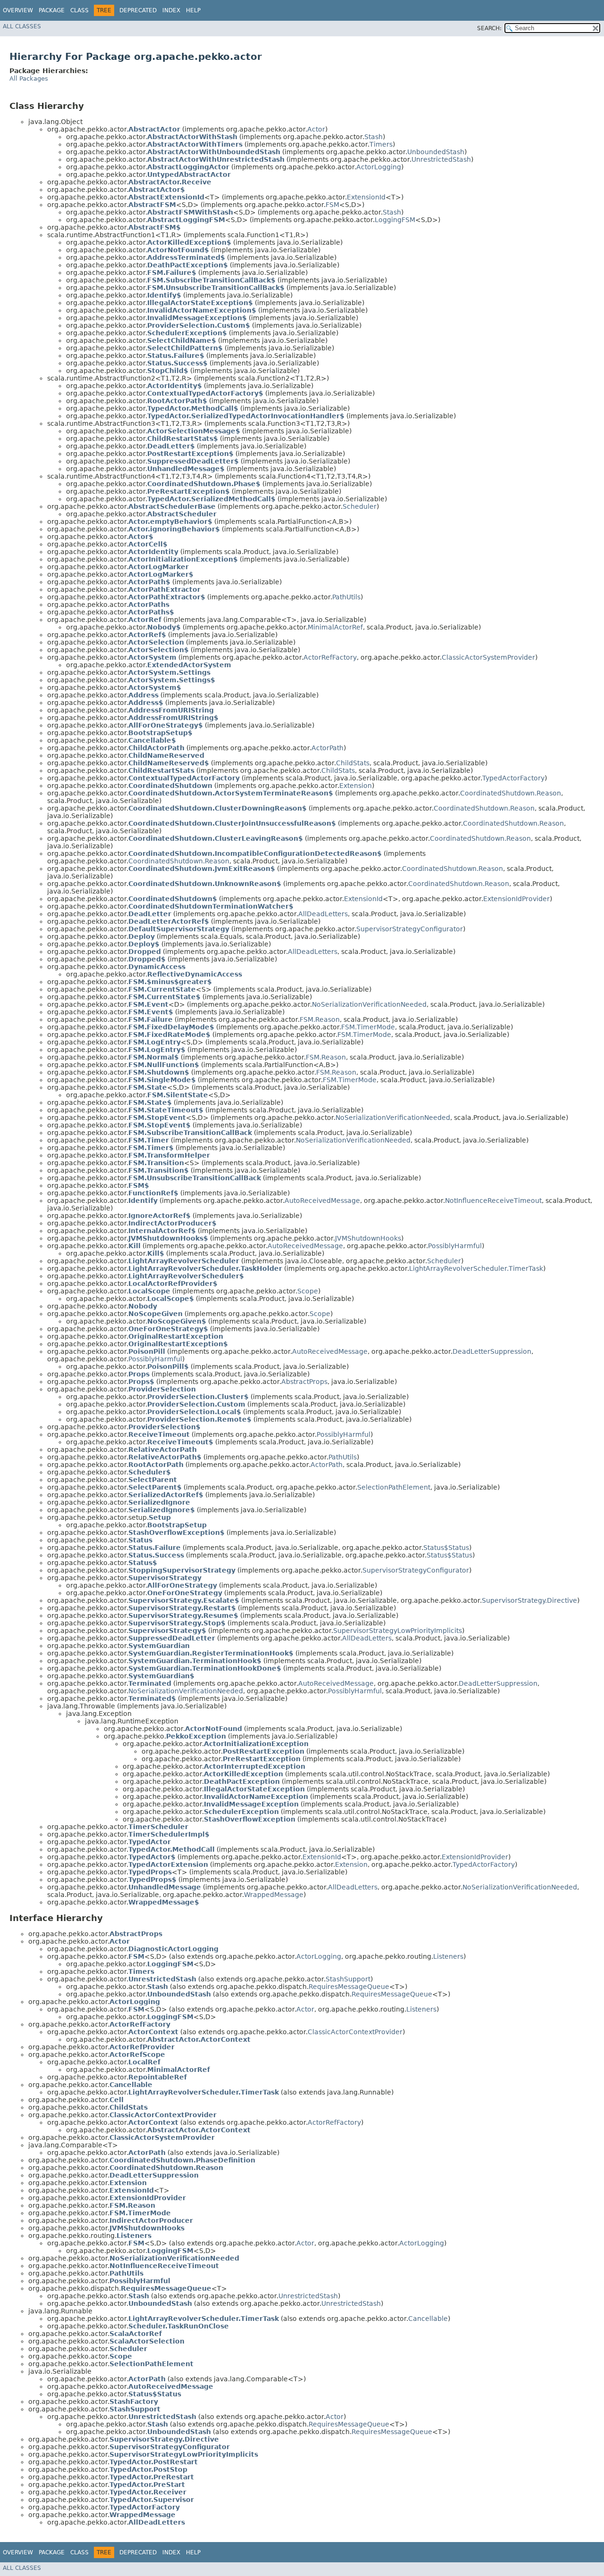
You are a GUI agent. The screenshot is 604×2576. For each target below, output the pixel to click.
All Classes (22, 26)
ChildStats (353, 763)
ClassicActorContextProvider (355, 2032)
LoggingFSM (395, 220)
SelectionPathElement (394, 1487)
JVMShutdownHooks (368, 1238)
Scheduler (360, 506)
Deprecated (138, 10)
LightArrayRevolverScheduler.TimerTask (476, 1268)
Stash (373, 137)
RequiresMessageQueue (349, 1987)
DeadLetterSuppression (492, 1351)
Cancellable (428, 2319)
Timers (381, 144)
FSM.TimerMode (368, 1027)
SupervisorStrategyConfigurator (410, 929)
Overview (18, 10)
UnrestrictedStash (441, 159)
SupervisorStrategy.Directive (529, 1600)
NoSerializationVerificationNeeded (369, 1004)
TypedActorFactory (513, 778)
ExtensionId (366, 197)
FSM (332, 205)
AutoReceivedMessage (322, 1201)
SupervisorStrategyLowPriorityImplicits (398, 1631)
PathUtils (346, 597)
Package (52, 10)
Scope (308, 1291)
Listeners (448, 1956)
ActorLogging (379, 167)
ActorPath (327, 748)
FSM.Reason (320, 1019)
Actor (316, 129)
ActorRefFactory (330, 657)
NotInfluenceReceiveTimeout (493, 1201)
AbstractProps (304, 1382)
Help (193, 10)
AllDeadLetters (323, 914)
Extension (356, 786)
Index (171, 10)
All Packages (29, 79)
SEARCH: (489, 28)
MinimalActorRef (335, 627)
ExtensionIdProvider (516, 899)
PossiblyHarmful (455, 1246)
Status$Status (446, 1548)
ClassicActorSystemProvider (488, 657)
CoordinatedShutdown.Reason (511, 793)
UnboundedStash (436, 152)
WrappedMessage (274, 1895)
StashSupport (348, 1979)
